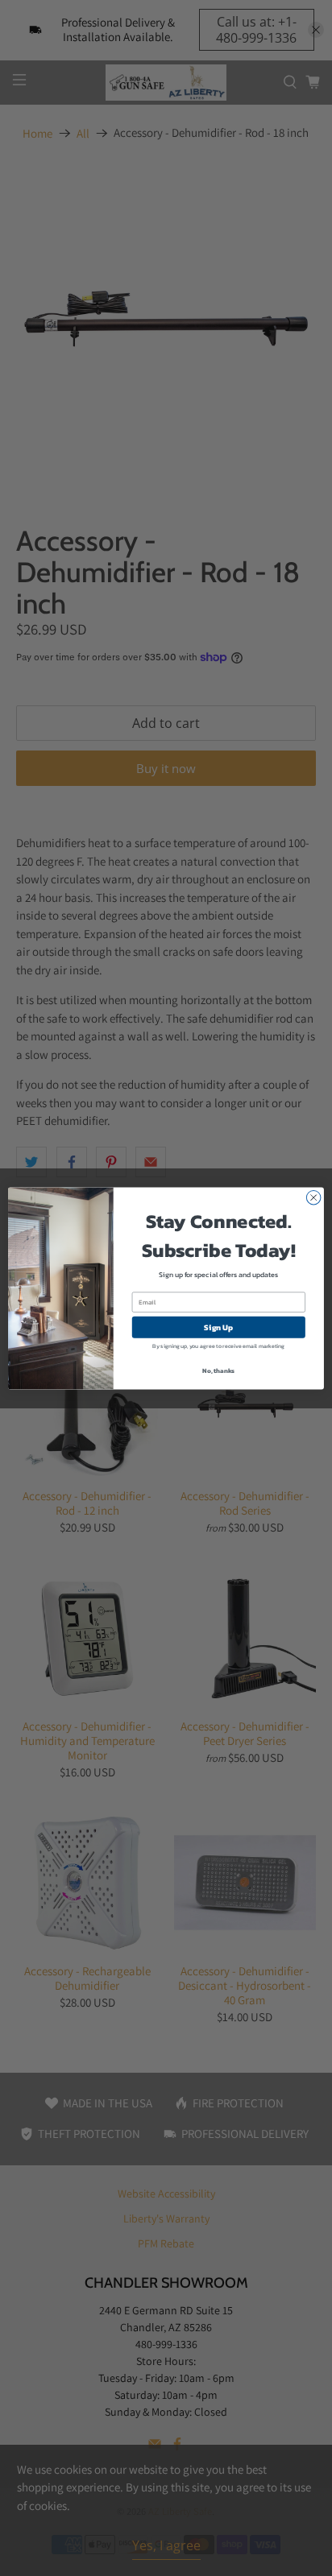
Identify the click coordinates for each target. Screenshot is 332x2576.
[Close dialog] (313, 1197)
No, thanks (218, 1370)
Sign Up (218, 1327)
